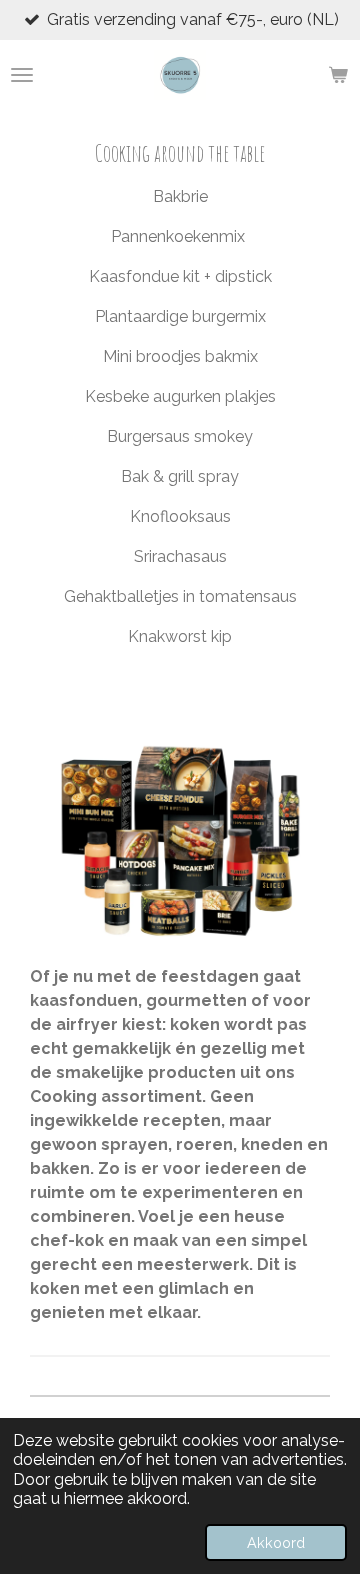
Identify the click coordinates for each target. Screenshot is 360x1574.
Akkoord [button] (276, 1542)
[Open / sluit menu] (22, 75)
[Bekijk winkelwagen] (338, 75)
